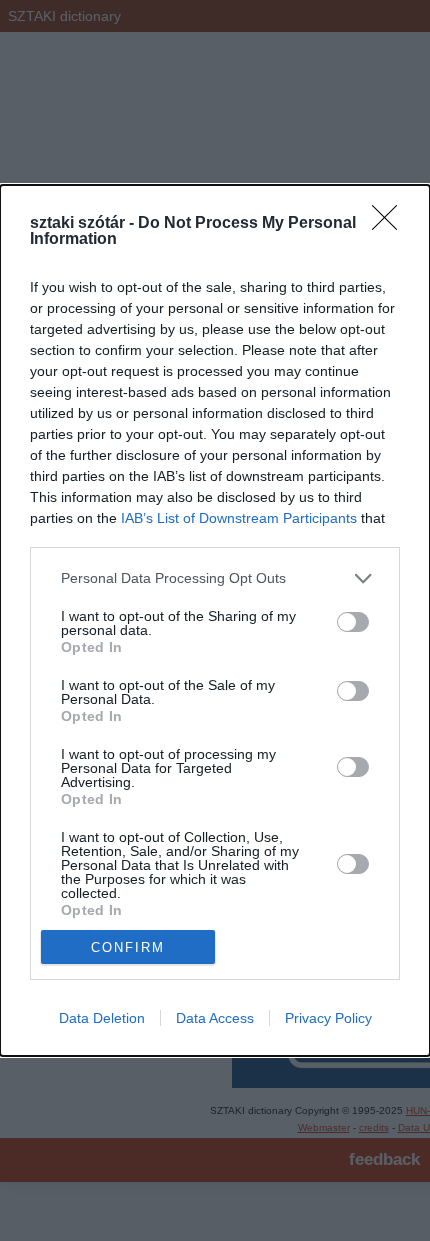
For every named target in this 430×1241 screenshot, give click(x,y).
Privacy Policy (328, 1018)
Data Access (215, 1018)
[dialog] (215, 620)
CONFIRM (128, 947)
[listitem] (215, 578)
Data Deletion (102, 1018)
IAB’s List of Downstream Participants (239, 518)
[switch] (353, 622)
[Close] (391, 224)
